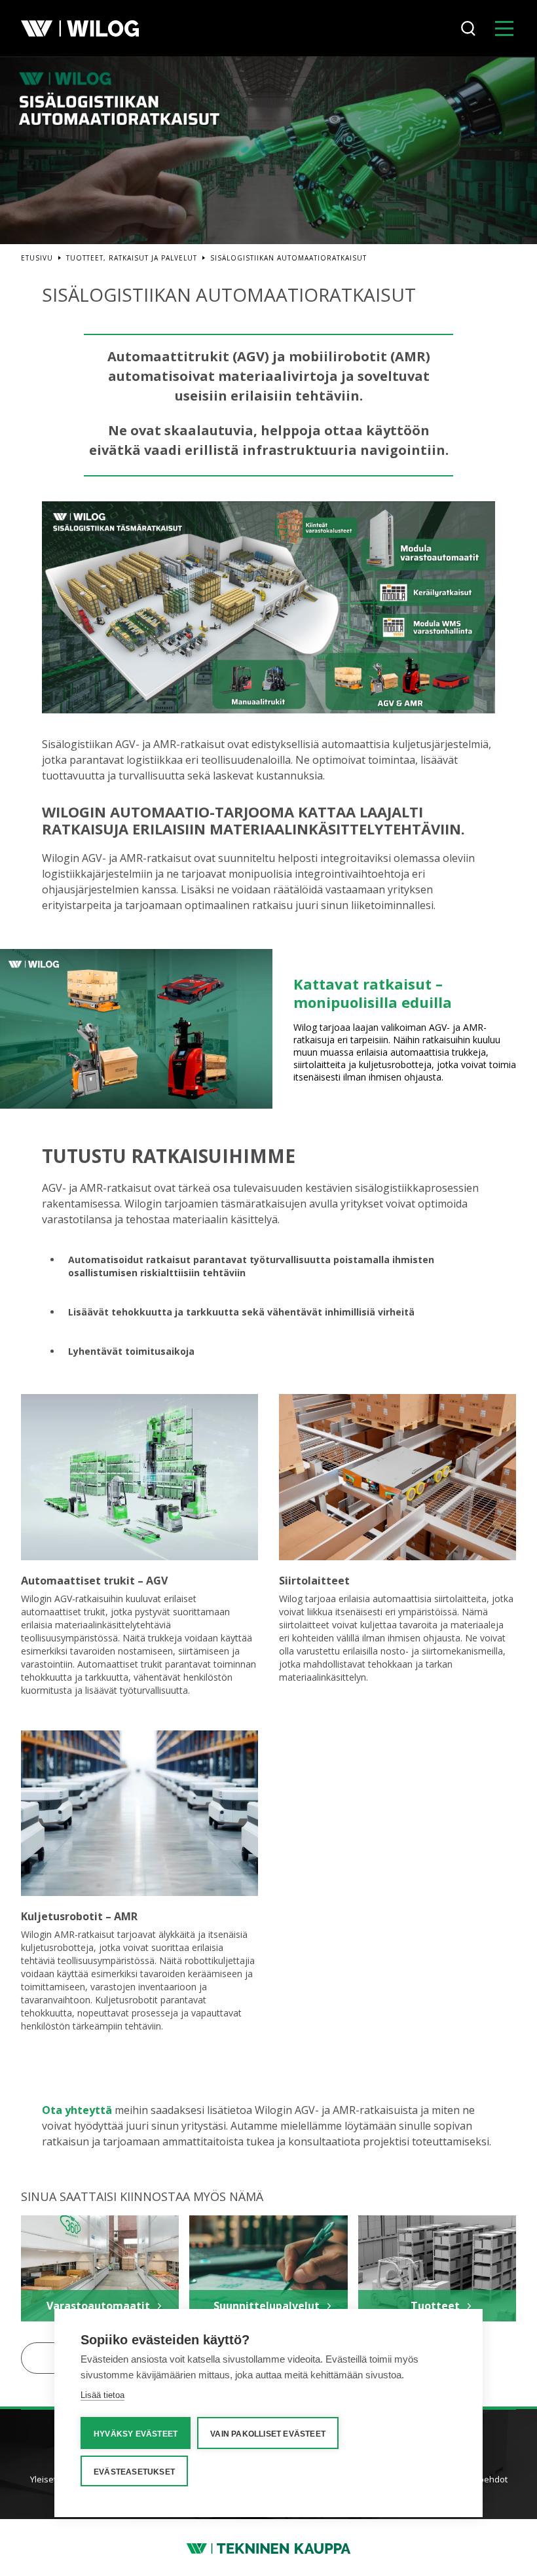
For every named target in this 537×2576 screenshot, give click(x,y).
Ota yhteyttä (77, 2110)
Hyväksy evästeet (136, 2434)
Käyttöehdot (483, 2479)
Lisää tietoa (102, 2395)
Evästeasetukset (134, 2472)
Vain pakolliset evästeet (268, 2434)
